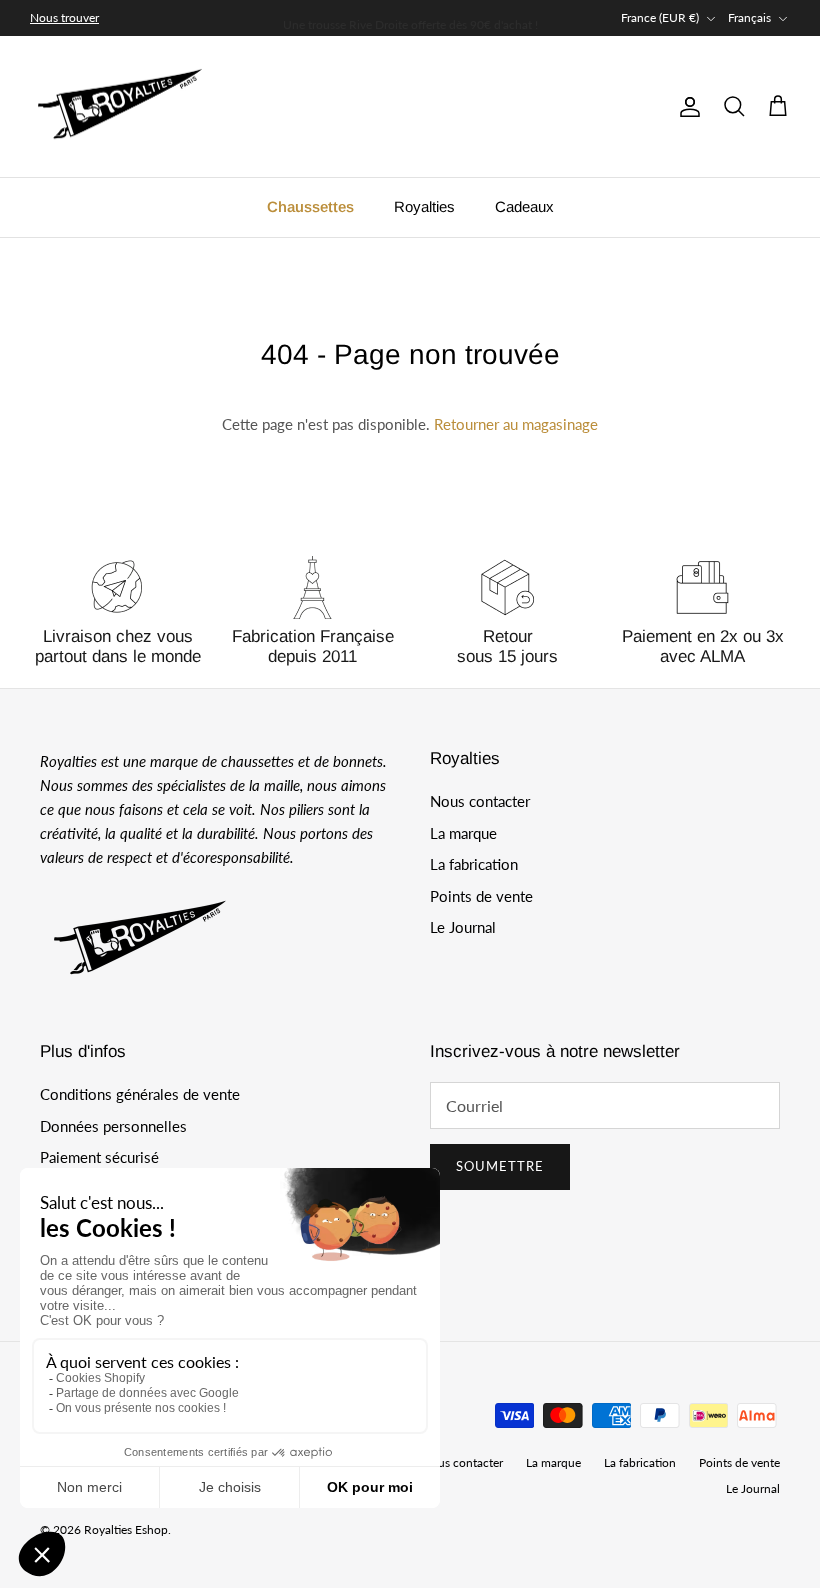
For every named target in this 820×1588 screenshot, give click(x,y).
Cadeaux (524, 206)
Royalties (424, 206)
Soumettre (500, 1166)
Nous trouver (64, 17)
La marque (463, 833)
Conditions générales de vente (140, 1094)
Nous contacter (480, 801)
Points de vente (481, 896)
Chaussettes (310, 206)
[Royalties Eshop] (120, 107)
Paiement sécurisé (99, 1157)
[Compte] (686, 107)
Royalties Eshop (126, 1529)
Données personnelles (113, 1126)
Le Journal (463, 927)
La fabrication (474, 864)
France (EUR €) (660, 17)
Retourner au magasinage (516, 424)
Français (749, 17)
